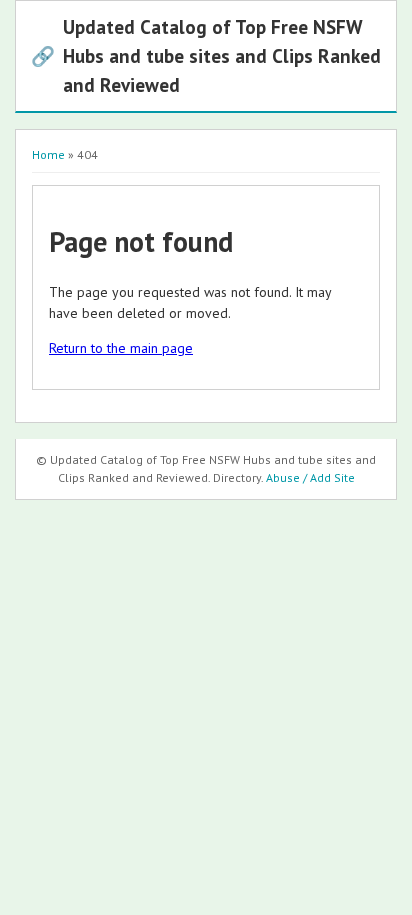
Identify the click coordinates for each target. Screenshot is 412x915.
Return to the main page (121, 348)
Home (48, 154)
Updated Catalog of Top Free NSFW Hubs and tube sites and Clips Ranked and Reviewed (206, 55)
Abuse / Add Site (310, 477)
